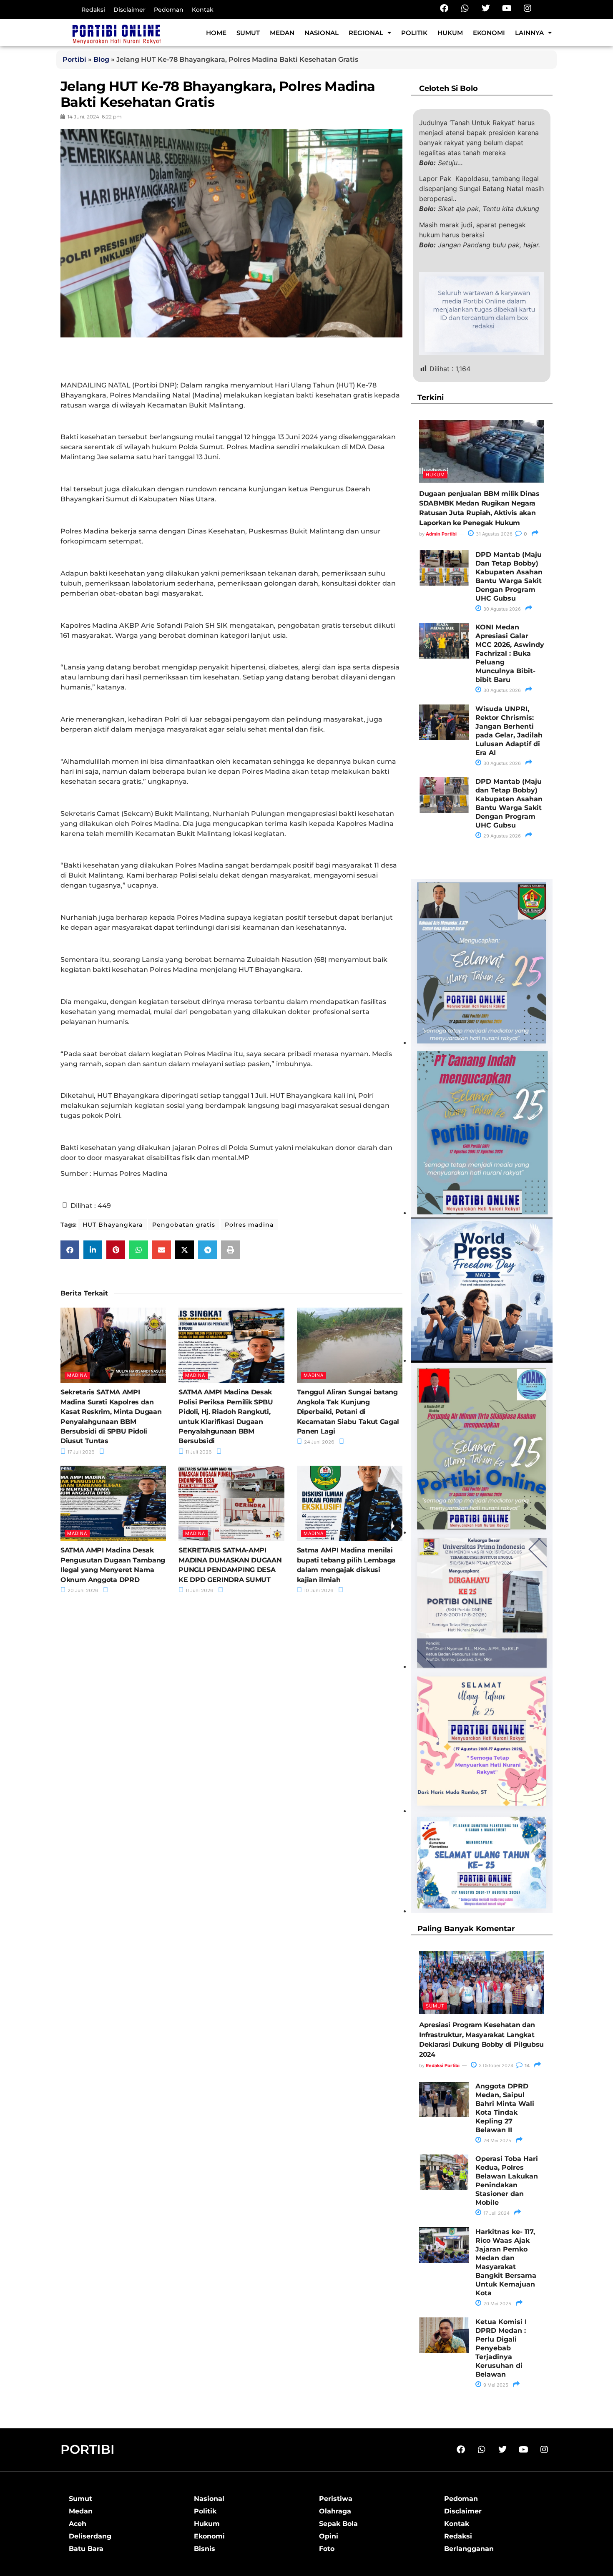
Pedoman (169, 10)
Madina (77, 1375)
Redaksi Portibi (443, 2065)
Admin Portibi (441, 534)
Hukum (450, 33)
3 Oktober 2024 (495, 2065)
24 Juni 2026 (319, 1442)
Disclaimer (129, 10)
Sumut (248, 33)
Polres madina (249, 1225)
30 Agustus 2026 (501, 609)
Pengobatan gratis (184, 1225)
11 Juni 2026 (199, 1590)
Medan (282, 33)
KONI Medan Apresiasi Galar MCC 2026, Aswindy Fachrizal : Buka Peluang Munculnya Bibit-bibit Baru (510, 653)
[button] (70, 1250)
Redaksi (93, 10)
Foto (327, 2549)
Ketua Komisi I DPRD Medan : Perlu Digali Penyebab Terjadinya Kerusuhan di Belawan (501, 2348)
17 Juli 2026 (80, 1452)
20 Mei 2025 (497, 2304)
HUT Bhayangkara (113, 1225)
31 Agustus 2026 (494, 534)
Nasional (322, 33)
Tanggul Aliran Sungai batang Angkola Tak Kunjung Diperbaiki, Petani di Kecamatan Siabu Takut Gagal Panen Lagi (348, 1412)
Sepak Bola (338, 2524)
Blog (101, 59)
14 (526, 2065)
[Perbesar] (542, 1545)
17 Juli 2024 (496, 2213)
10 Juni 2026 (318, 1590)
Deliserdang (90, 2536)
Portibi (74, 59)
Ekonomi (489, 33)
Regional (366, 33)
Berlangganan (469, 2549)
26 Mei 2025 (497, 2141)
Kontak (203, 10)
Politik (414, 33)
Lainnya (529, 33)
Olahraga (335, 2511)
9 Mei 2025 (495, 2385)
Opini (329, 2536)
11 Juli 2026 (198, 1452)
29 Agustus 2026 (501, 836)
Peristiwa (336, 2499)
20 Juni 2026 (82, 1590)
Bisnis (205, 2549)
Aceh (78, 2524)
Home (216, 33)
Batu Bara (86, 2549)
